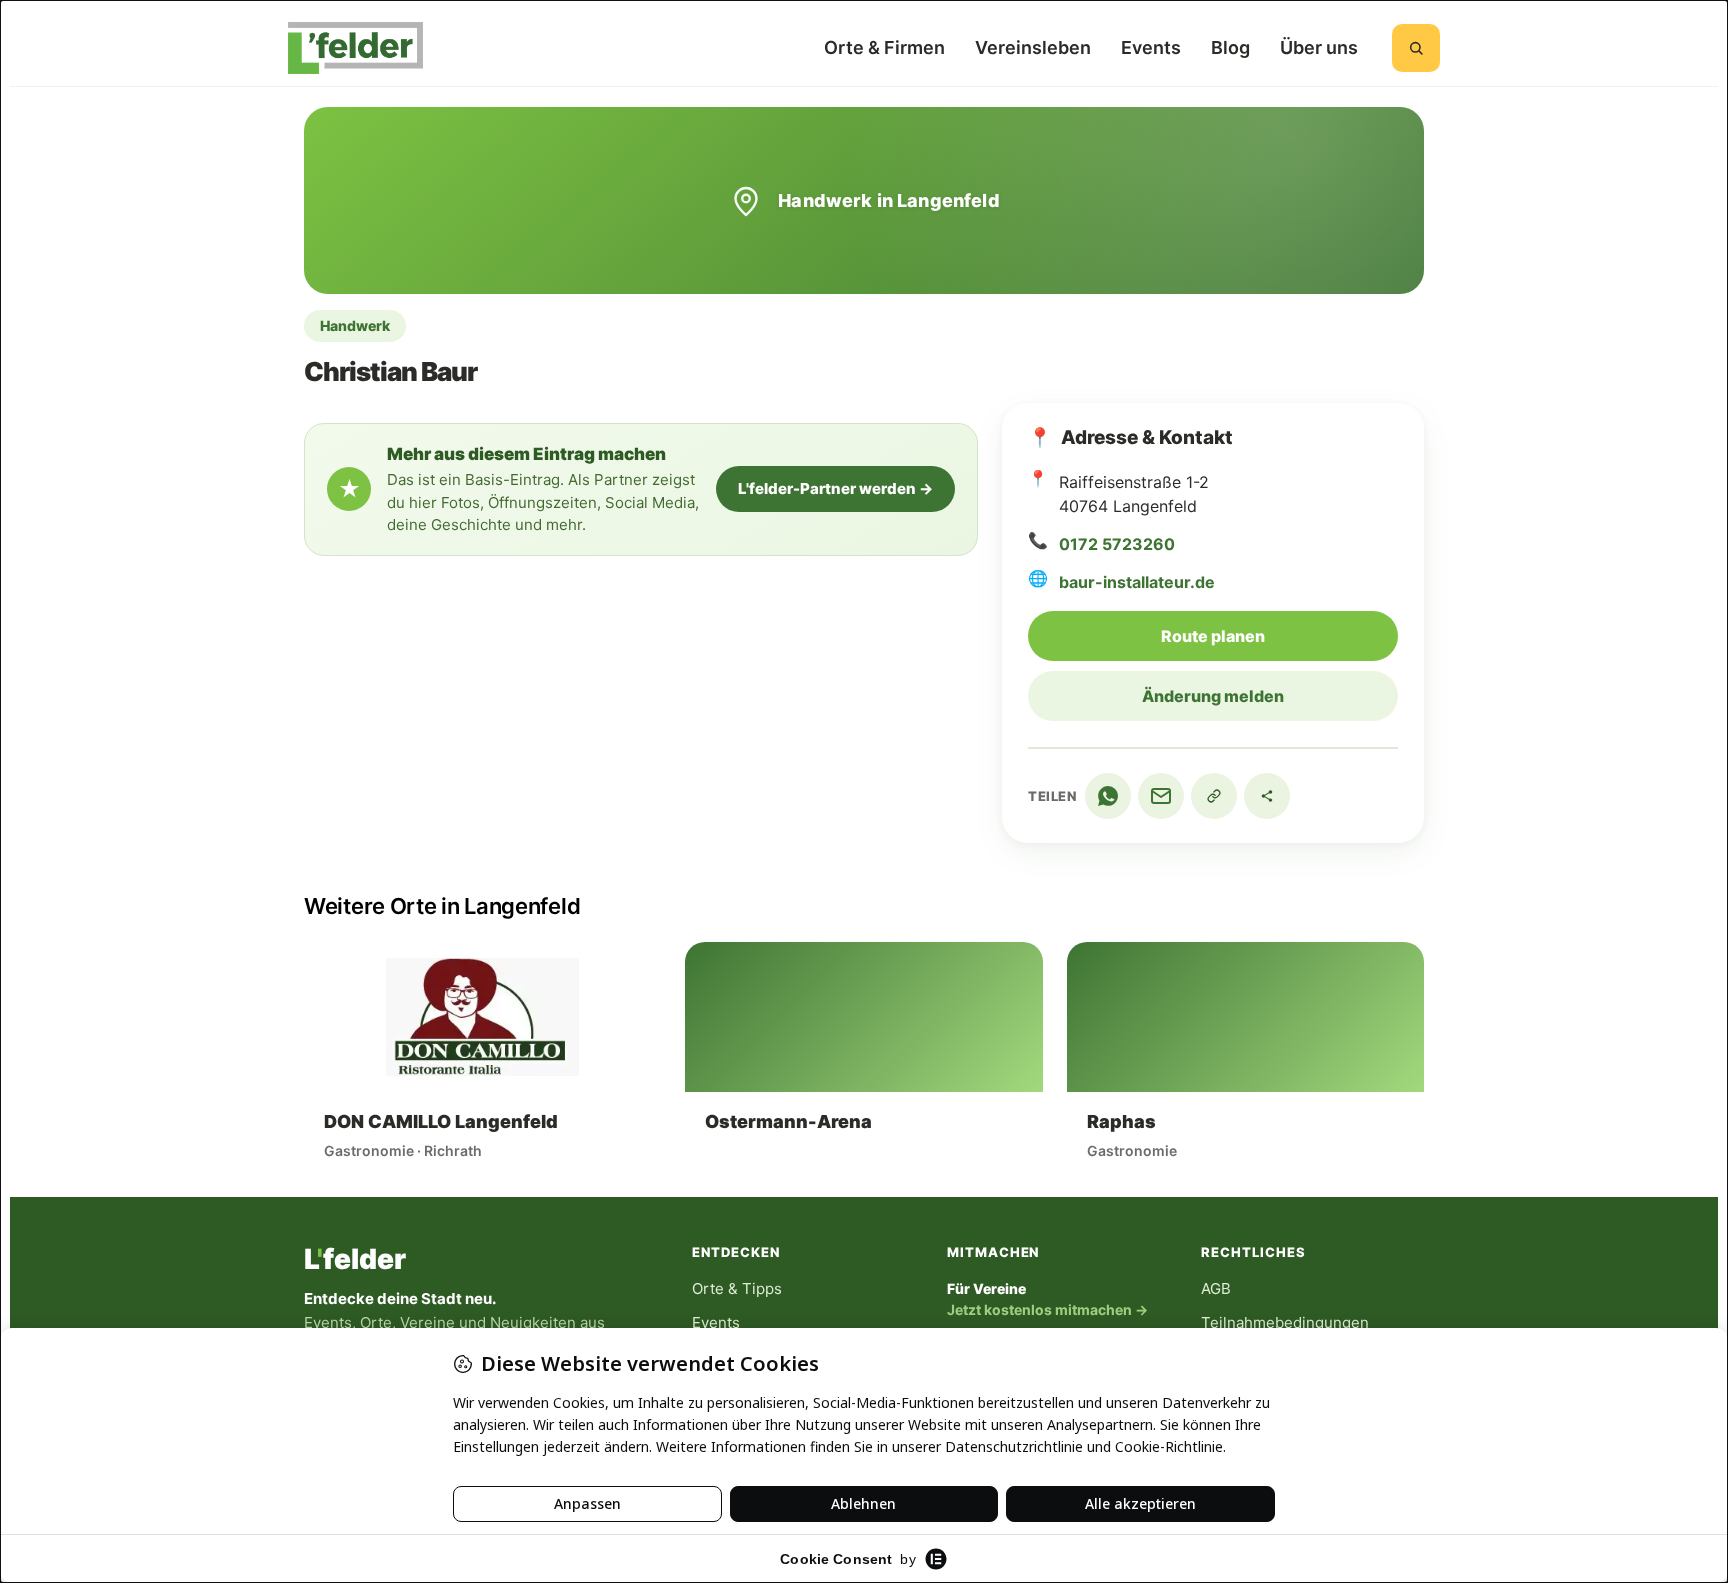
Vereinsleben (1033, 47)
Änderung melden (1213, 696)
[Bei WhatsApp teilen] (1108, 796)
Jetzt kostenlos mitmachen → (1047, 1309)
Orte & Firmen (884, 47)
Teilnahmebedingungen (1285, 1322)
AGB (1216, 1288)
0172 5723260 (1117, 544)
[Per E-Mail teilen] (1161, 796)
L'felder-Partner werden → (835, 488)
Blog (1230, 47)
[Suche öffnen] (1416, 48)
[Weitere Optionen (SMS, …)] (1267, 796)
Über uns (1319, 47)
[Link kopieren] (1214, 796)
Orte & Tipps (737, 1288)
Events (1151, 47)
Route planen (1279, 635)
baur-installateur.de (1137, 582)
